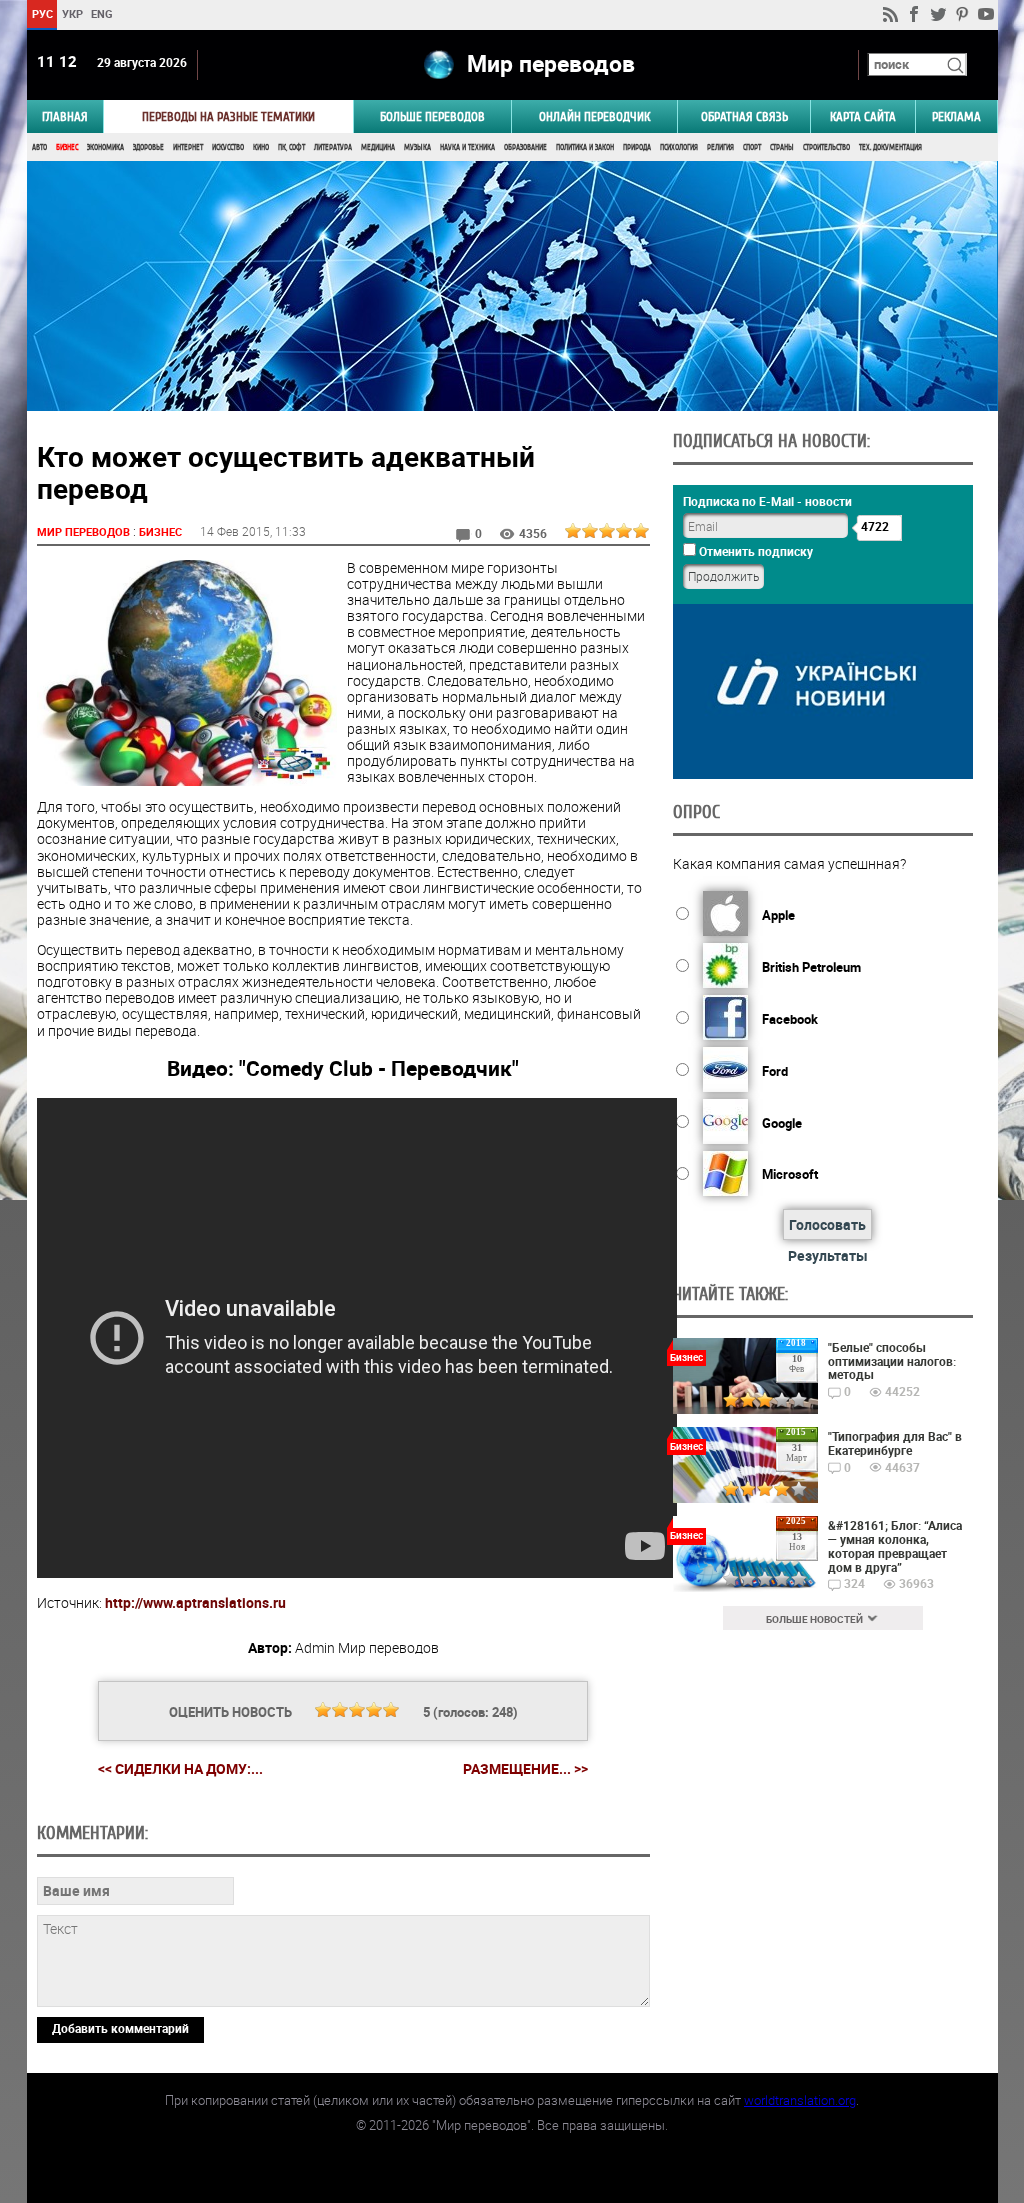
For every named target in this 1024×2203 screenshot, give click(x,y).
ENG (102, 13)
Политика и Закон (585, 147)
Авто (39, 147)
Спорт (752, 147)
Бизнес (67, 147)
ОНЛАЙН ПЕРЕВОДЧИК (594, 116)
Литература (333, 147)
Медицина (378, 147)
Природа (637, 147)
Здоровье (148, 147)
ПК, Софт (291, 147)
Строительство (826, 147)
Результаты (828, 1255)
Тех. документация (890, 147)
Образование (525, 147)
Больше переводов (432, 116)
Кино (261, 147)
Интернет (188, 147)
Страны (782, 147)
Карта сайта (863, 116)
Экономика (105, 147)
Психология (679, 147)
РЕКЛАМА (956, 116)
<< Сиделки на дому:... (180, 1768)
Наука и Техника (467, 147)
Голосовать (827, 1224)
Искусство (228, 147)
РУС (41, 13)
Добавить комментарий (120, 2028)
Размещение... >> (525, 1769)
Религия (720, 147)
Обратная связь (744, 116)
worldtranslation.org (800, 2100)
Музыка (417, 147)
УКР (71, 13)
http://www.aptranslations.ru (195, 1602)
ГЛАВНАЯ (65, 116)
